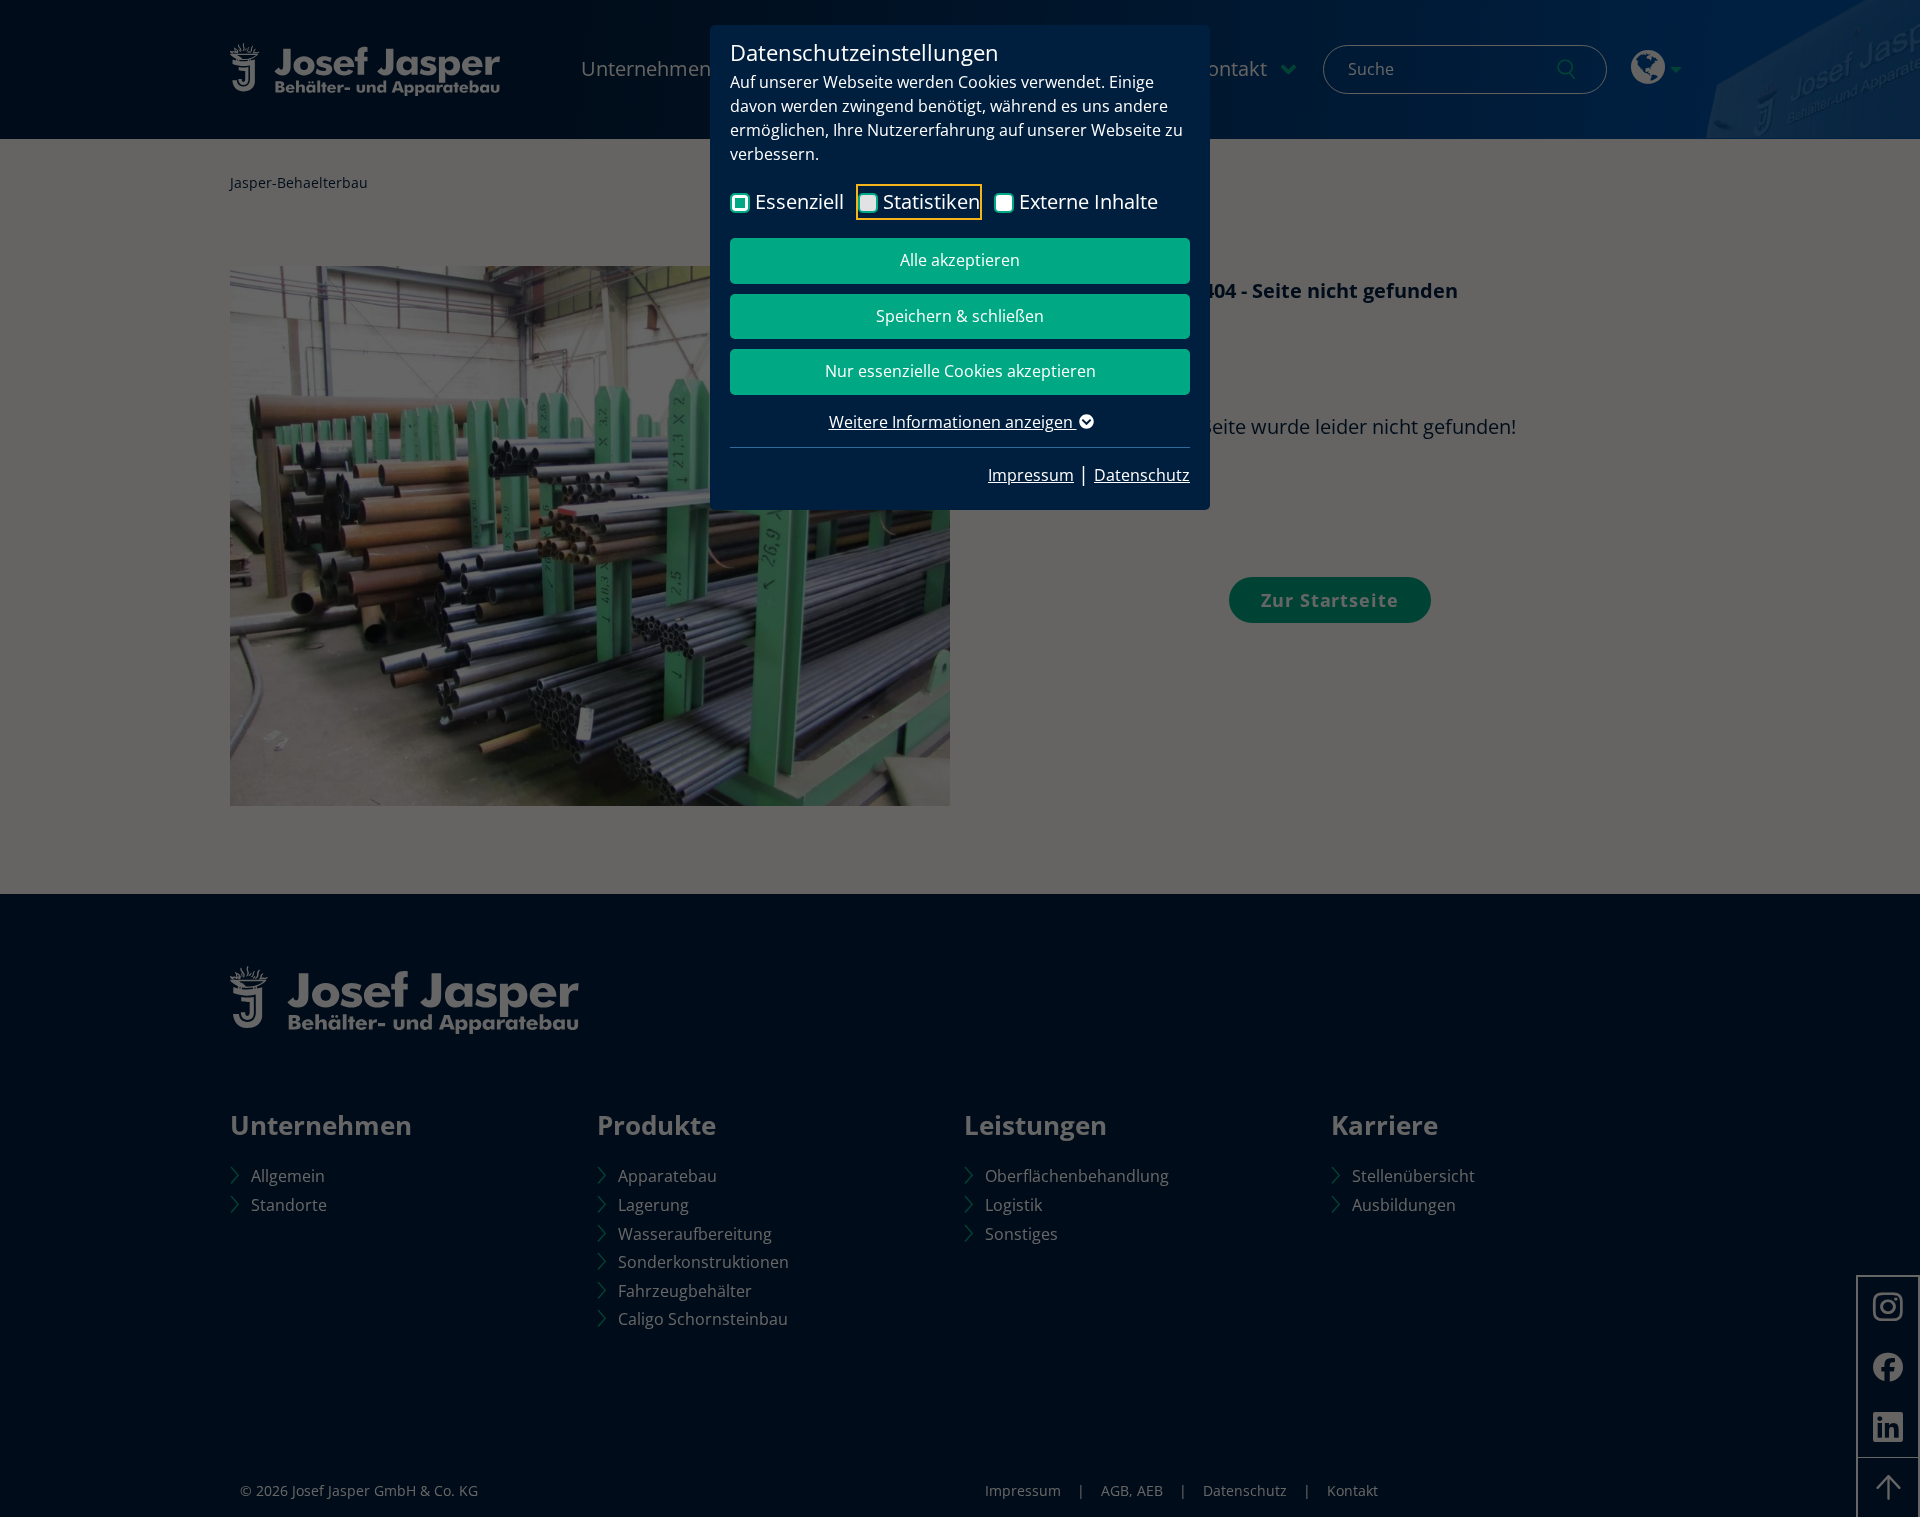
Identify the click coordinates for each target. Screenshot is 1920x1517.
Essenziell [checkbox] (799, 201)
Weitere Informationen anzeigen (953, 422)
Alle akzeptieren (960, 260)
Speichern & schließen (960, 316)
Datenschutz (1142, 475)
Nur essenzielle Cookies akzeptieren (960, 371)
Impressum (1031, 475)
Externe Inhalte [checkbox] (1088, 201)
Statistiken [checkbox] (931, 201)
